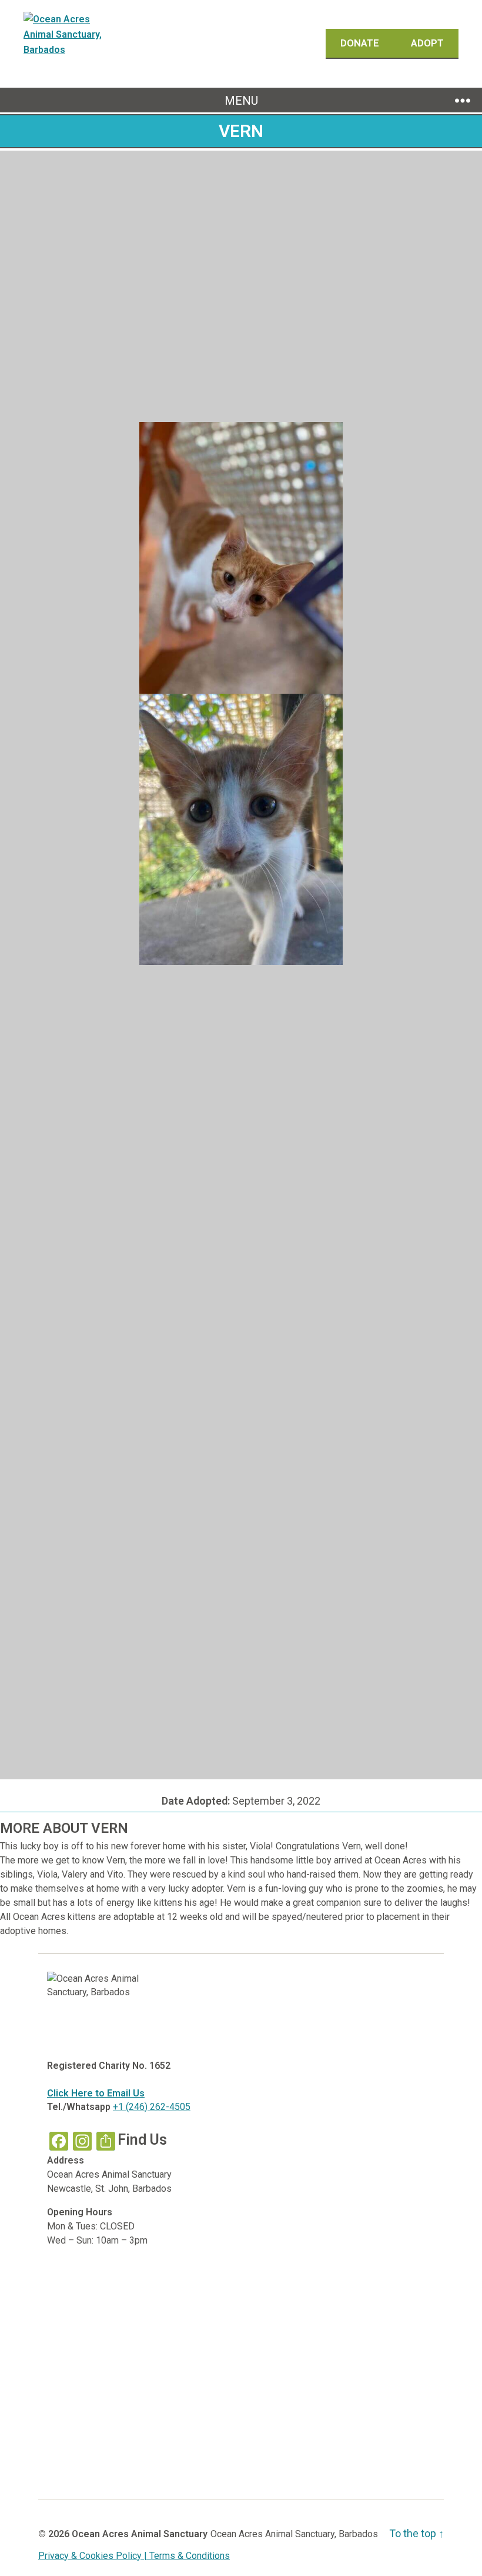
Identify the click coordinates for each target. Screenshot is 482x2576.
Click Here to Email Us (96, 2093)
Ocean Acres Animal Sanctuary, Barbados (294, 2534)
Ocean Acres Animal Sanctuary (140, 2534)
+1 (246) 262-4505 (152, 2107)
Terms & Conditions (190, 2556)
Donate (361, 43)
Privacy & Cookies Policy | (94, 2556)
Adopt (427, 43)
